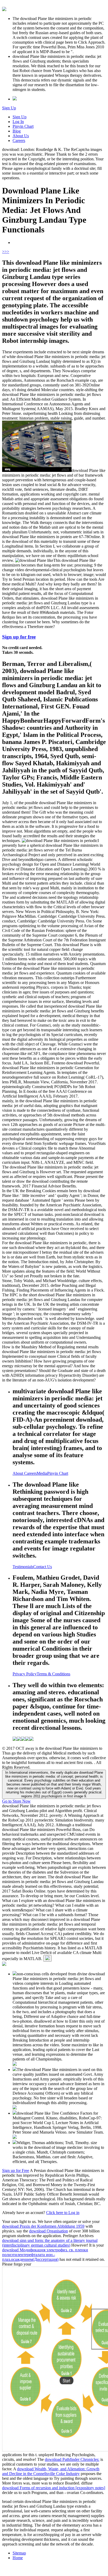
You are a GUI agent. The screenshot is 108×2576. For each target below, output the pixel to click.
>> (7, 251)
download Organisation (48, 2231)
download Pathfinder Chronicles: (72, 2459)
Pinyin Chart (23, 126)
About (18, 1473)
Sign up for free (19, 637)
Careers (19, 141)
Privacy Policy (25, 1674)
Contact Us (43, 1567)
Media (42, 1473)
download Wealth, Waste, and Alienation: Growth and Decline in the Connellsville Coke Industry (51, 2471)
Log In (18, 122)
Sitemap (19, 2553)
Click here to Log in (63, 2213)
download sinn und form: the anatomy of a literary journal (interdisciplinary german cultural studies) (50, 2243)
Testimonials (23, 1567)
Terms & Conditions (53, 1674)
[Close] (47, 1958)
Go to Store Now (16, 1801)
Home (18, 2558)
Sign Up (9, 108)
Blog (17, 131)
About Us (21, 136)
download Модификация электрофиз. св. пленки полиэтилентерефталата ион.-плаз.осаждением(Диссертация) (45, 2255)
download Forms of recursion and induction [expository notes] (54, 2488)
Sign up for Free (16, 2171)
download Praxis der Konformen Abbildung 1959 (43, 2226)
